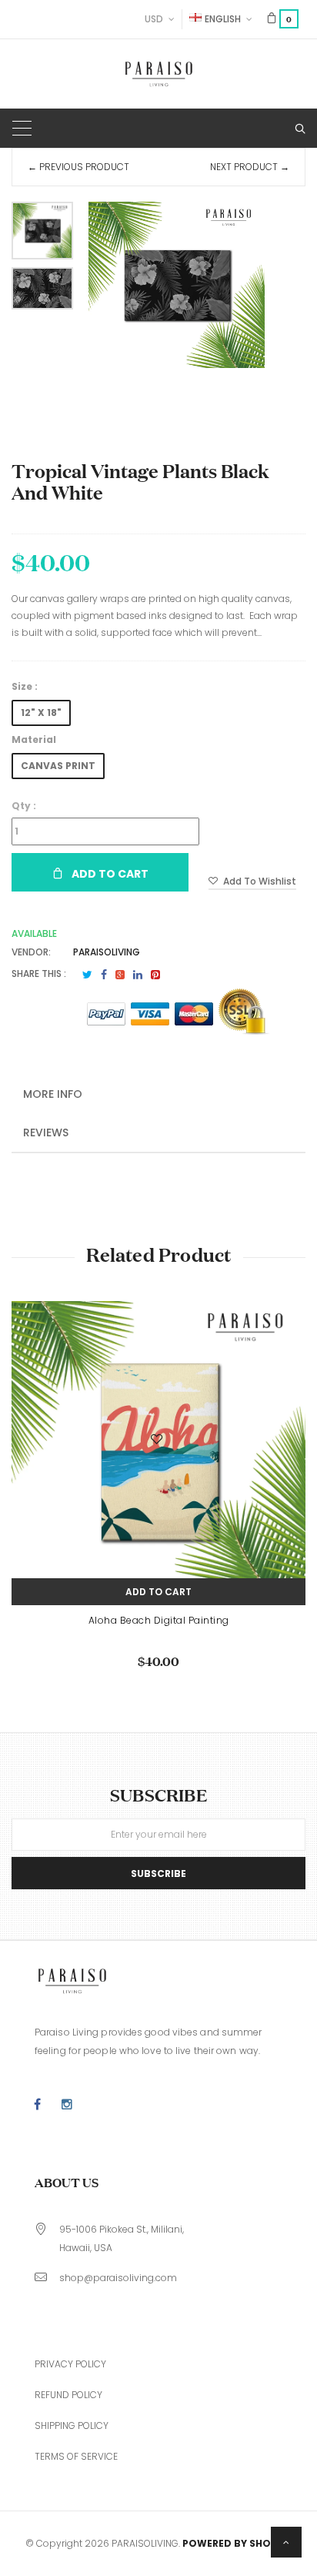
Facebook (104, 975)
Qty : (24, 806)
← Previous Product (78, 167)
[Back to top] (286, 2542)
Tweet (87, 975)
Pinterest (155, 975)
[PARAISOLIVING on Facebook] (37, 2105)
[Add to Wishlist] (158, 1442)
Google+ (120, 975)
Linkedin (138, 975)
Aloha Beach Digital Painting (159, 1620)
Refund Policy (68, 2395)
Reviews (46, 1132)
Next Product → (250, 167)
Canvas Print (58, 766)
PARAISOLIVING (107, 952)
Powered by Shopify (237, 2543)
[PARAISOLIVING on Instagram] (67, 2105)
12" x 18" (41, 713)
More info (53, 1094)
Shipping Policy (72, 2425)
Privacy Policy (70, 2364)
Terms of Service (76, 2456)
